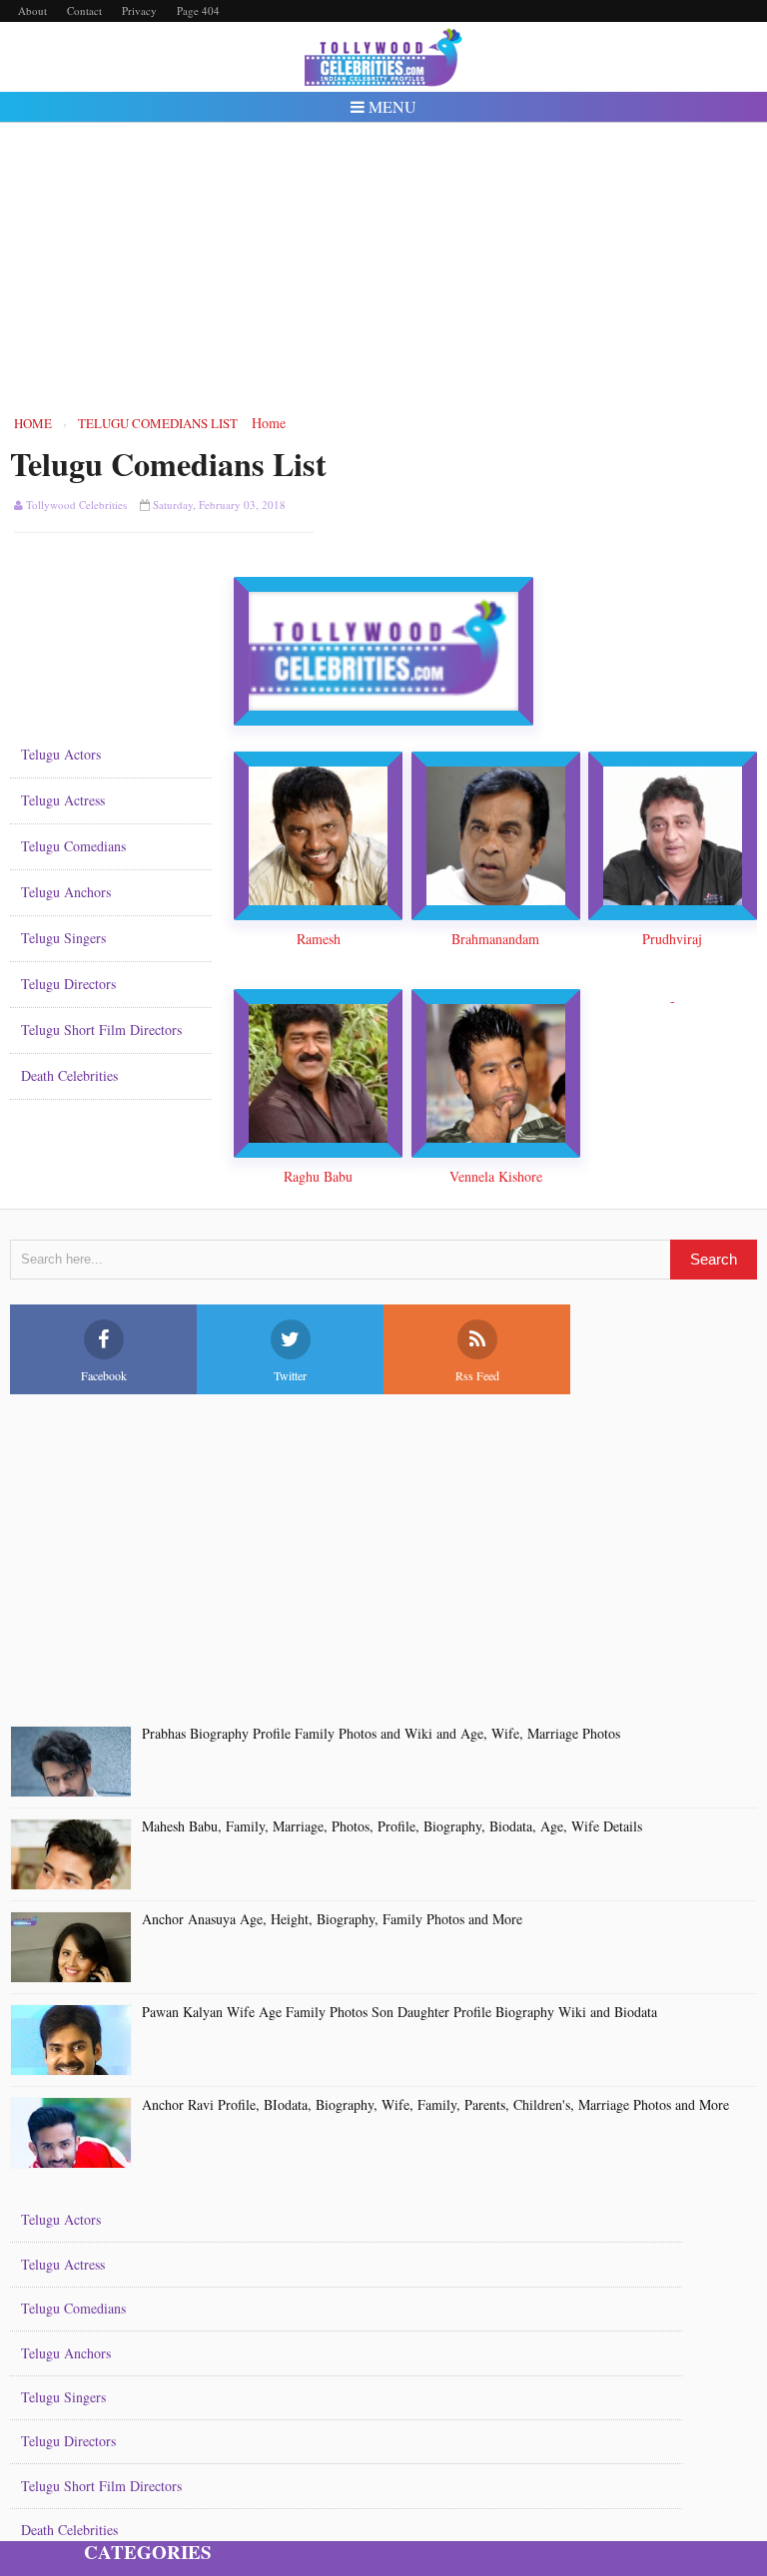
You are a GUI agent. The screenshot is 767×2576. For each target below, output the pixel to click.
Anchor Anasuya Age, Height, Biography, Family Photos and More (332, 1920)
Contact (84, 10)
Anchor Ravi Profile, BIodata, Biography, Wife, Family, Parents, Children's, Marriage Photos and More (435, 2105)
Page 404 (198, 10)
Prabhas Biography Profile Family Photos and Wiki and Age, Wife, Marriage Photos (381, 1734)
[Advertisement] (384, 267)
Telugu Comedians (73, 846)
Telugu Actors (61, 754)
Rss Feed (477, 1375)
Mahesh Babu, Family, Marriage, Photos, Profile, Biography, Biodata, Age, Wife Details (392, 1827)
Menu (390, 106)
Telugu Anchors (66, 892)
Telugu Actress (63, 800)
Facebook (104, 1375)
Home (269, 423)
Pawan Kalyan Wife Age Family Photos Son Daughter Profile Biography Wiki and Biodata (399, 2013)
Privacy (139, 10)
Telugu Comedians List (168, 464)
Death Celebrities (69, 1075)
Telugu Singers (63, 938)
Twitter (290, 1375)
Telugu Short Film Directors (101, 1030)
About (32, 10)
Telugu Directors (68, 984)
